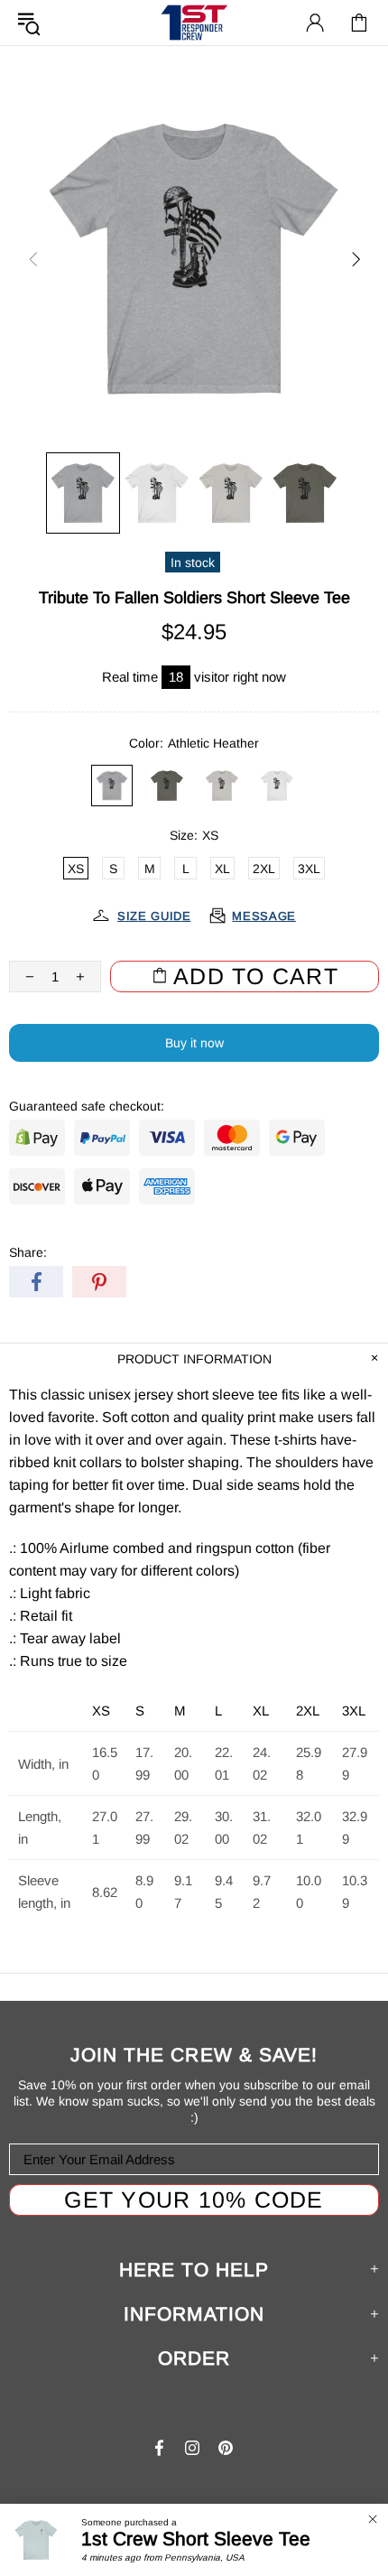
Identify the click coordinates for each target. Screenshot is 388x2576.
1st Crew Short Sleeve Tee (196, 2539)
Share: (28, 1252)
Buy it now (194, 1043)
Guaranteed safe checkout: (87, 1106)
